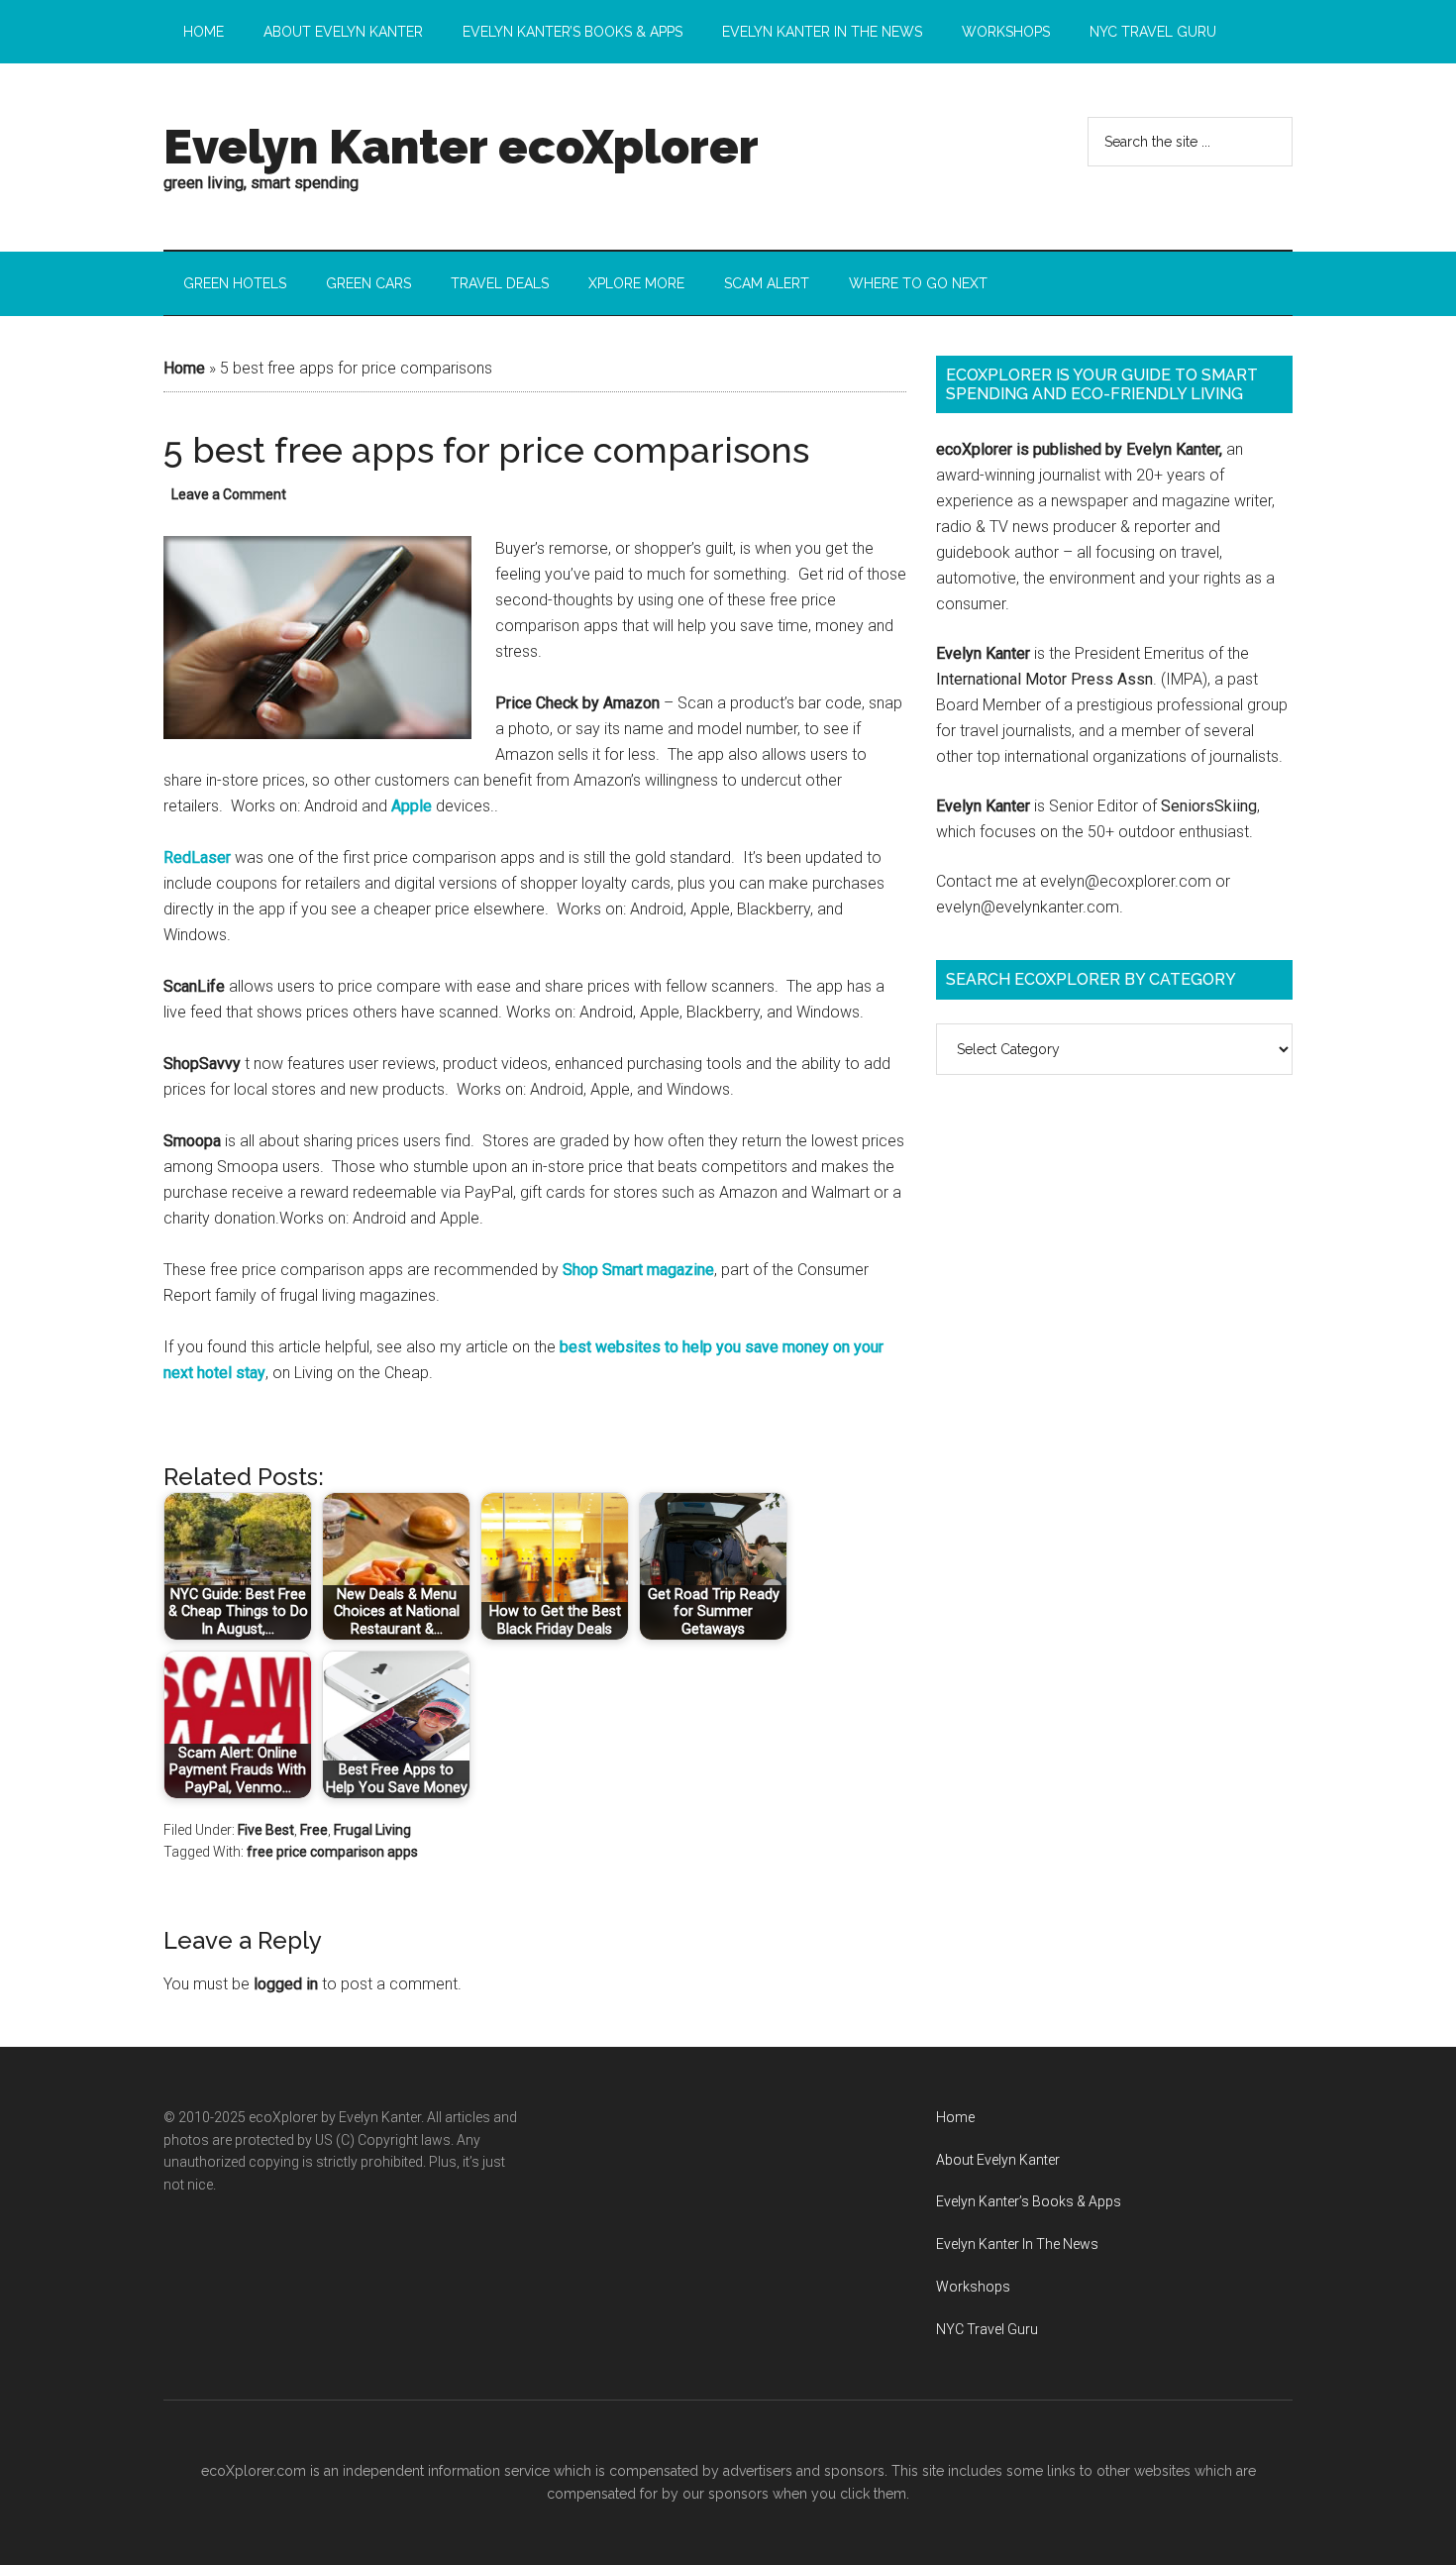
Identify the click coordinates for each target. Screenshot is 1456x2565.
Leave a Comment (229, 494)
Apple (412, 806)
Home (184, 368)
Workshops (973, 2287)
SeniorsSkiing (1209, 806)
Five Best (266, 1830)
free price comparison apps (332, 1852)
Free (314, 1830)
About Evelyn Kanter (998, 2160)
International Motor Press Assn (1044, 679)
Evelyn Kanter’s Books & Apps (1029, 2201)
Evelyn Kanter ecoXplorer (461, 147)
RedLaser (197, 857)
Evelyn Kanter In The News (1017, 2244)
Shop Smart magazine (638, 1270)
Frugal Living (372, 1830)
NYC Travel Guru (987, 2329)
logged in (286, 1984)
